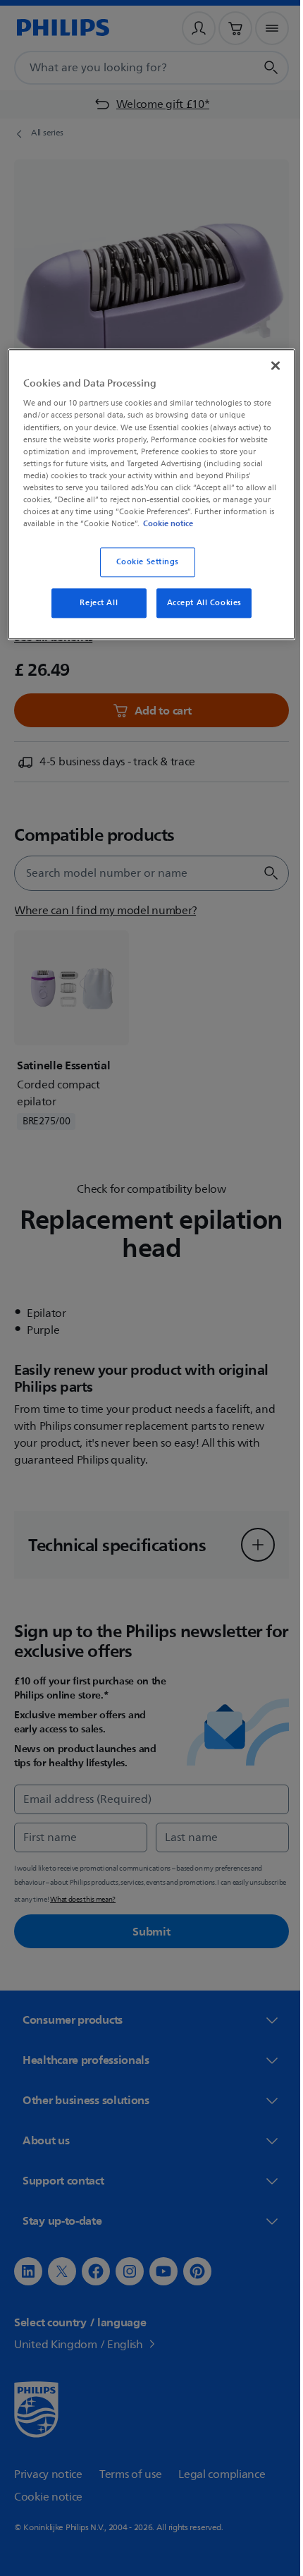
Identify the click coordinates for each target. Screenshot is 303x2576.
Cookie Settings (142, 572)
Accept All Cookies (199, 613)
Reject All (94, 613)
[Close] (266, 364)
